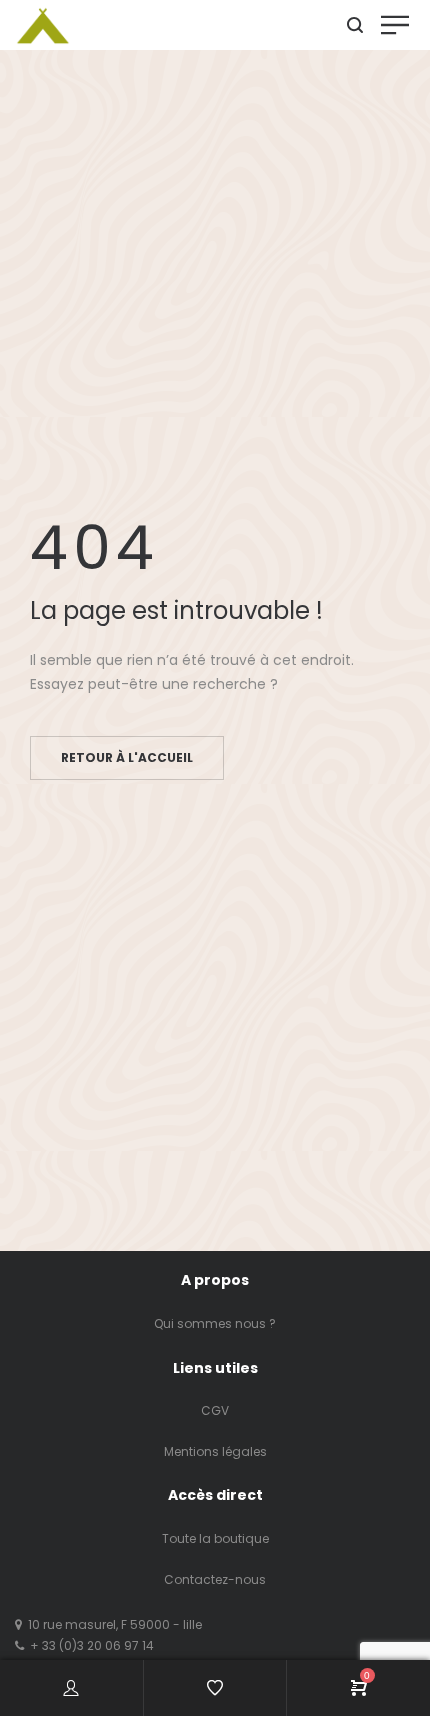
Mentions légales (215, 1451)
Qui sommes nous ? (215, 1323)
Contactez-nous (215, 1579)
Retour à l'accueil (127, 757)
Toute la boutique (215, 1538)
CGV (215, 1410)
